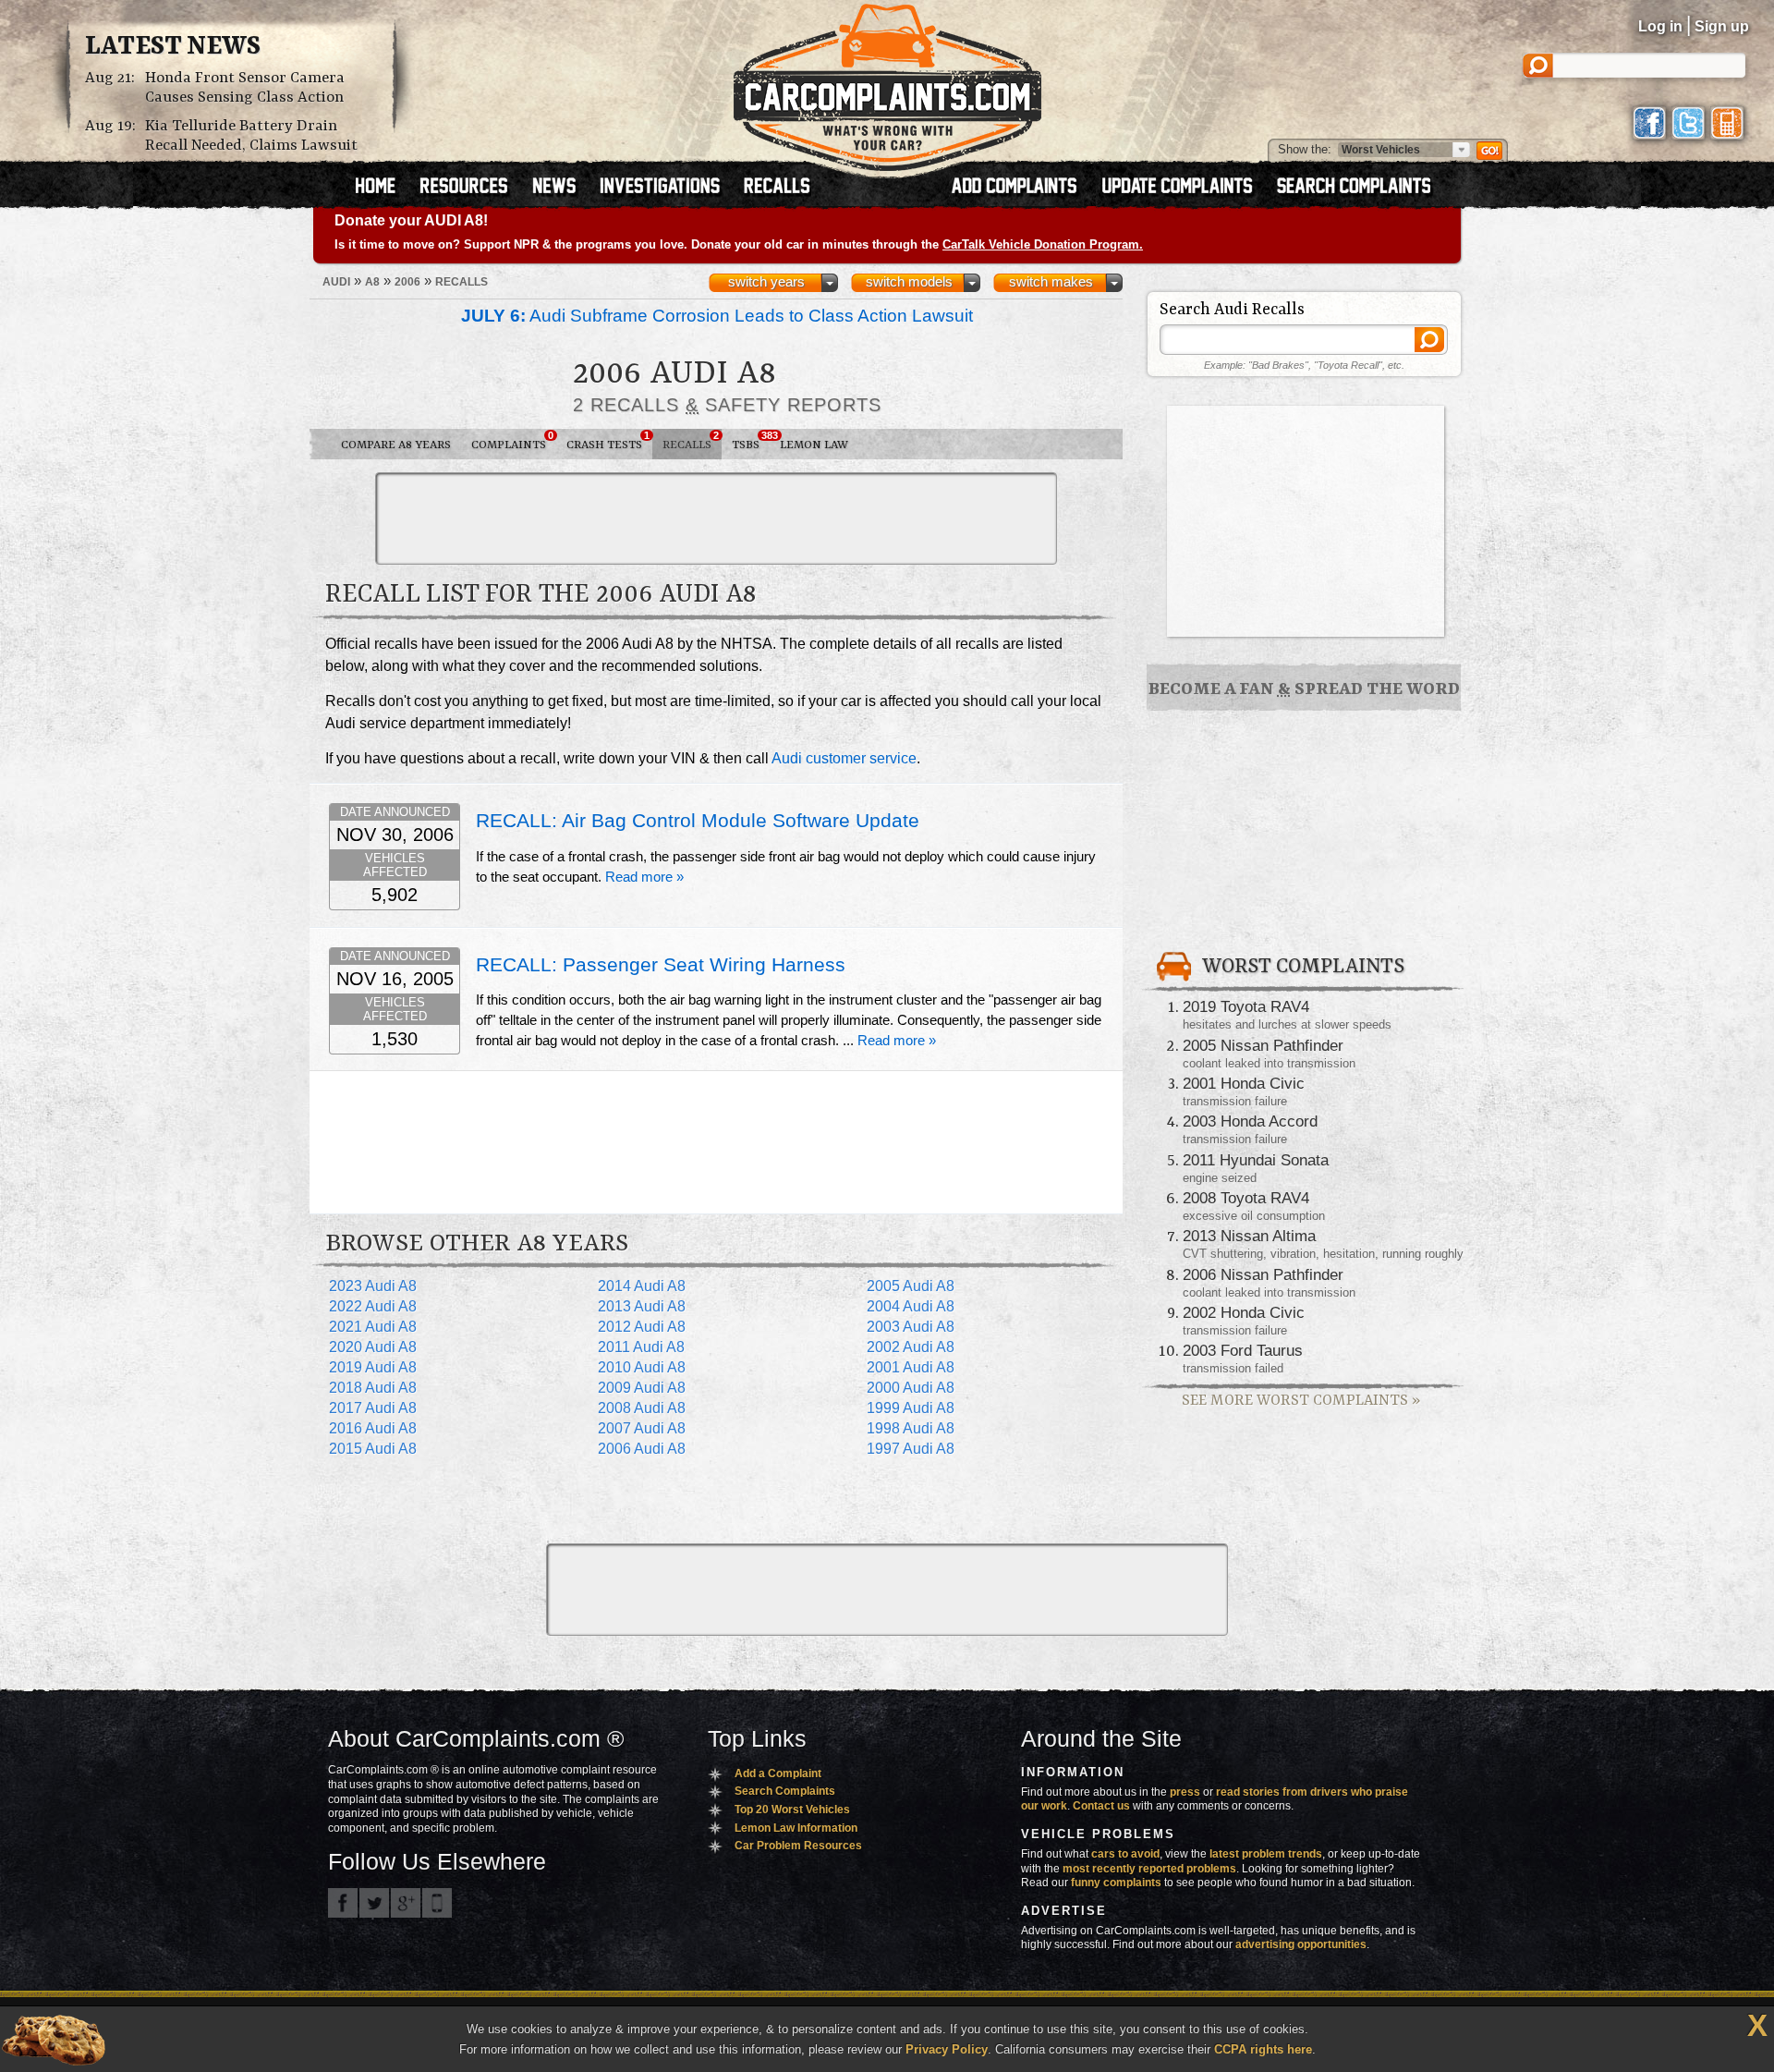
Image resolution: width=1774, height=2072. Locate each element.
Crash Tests (608, 441)
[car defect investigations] (668, 188)
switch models (909, 282)
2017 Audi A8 (373, 1408)
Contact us (1101, 1806)
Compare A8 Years (396, 445)
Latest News (173, 47)
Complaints (512, 441)
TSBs (751, 441)
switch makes (1051, 282)
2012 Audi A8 (642, 1327)
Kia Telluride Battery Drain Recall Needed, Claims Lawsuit (251, 136)
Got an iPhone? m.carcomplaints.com (437, 1903)
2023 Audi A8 (373, 1286)
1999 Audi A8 (911, 1408)
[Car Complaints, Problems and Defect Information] (887, 82)
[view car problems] (384, 188)
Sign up (1722, 26)
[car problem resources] (472, 188)
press (1185, 1792)
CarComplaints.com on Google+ (406, 1903)
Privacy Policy (947, 2049)
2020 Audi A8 (373, 1347)
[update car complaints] (1185, 188)
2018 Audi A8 (373, 1388)
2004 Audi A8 (911, 1306)
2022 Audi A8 (373, 1306)
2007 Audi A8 (642, 1428)
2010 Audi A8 (642, 1367)
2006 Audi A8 (642, 1449)
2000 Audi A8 (911, 1388)
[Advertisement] (716, 518)
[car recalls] (778, 188)
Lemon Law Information (796, 1828)
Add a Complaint (778, 1773)
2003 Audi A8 (911, 1327)
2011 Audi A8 (641, 1347)
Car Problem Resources (798, 1846)
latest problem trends (1266, 1854)
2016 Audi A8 (373, 1428)
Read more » (644, 877)
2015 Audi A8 (373, 1449)
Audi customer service (844, 758)
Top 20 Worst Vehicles (792, 1810)
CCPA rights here (1263, 2049)
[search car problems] (1362, 188)
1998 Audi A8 (911, 1428)
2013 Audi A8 (642, 1306)
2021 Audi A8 (373, 1327)
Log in (1660, 26)
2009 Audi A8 (642, 1388)
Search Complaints (785, 1791)
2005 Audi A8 (911, 1286)
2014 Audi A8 (642, 1286)
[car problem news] (562, 188)
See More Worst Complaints (1301, 1401)
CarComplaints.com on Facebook (343, 1903)
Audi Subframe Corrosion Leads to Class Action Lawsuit (717, 316)
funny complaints (1116, 1883)
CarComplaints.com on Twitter (374, 1903)
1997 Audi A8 (911, 1449)
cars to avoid (1125, 1854)
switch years (766, 282)
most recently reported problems (1149, 1869)
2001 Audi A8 (911, 1367)
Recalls (691, 441)
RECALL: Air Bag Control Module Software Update (698, 821)
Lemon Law (814, 445)
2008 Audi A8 (642, 1408)
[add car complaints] (1022, 188)
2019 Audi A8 (373, 1367)
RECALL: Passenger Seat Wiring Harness (661, 965)
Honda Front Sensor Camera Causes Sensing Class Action (245, 88)
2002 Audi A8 (911, 1347)
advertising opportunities (1301, 1944)
